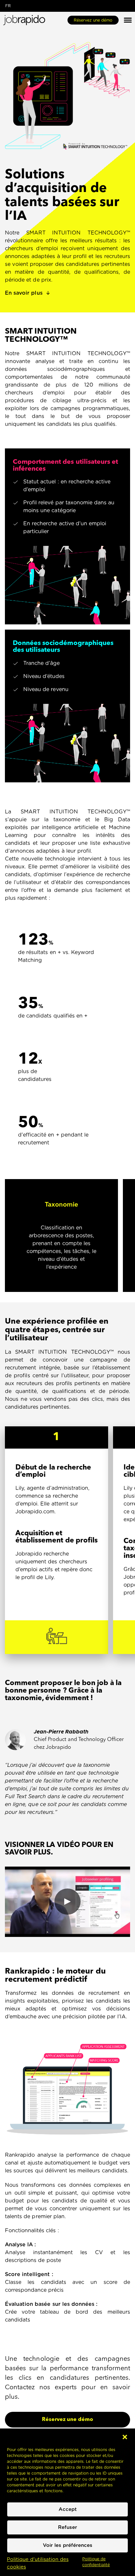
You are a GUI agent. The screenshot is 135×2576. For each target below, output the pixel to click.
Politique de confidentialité (96, 2562)
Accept (68, 2509)
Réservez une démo (93, 20)
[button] (125, 2437)
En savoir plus (24, 293)
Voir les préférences (68, 2545)
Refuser (67, 2527)
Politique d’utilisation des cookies (38, 2563)
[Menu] (128, 20)
